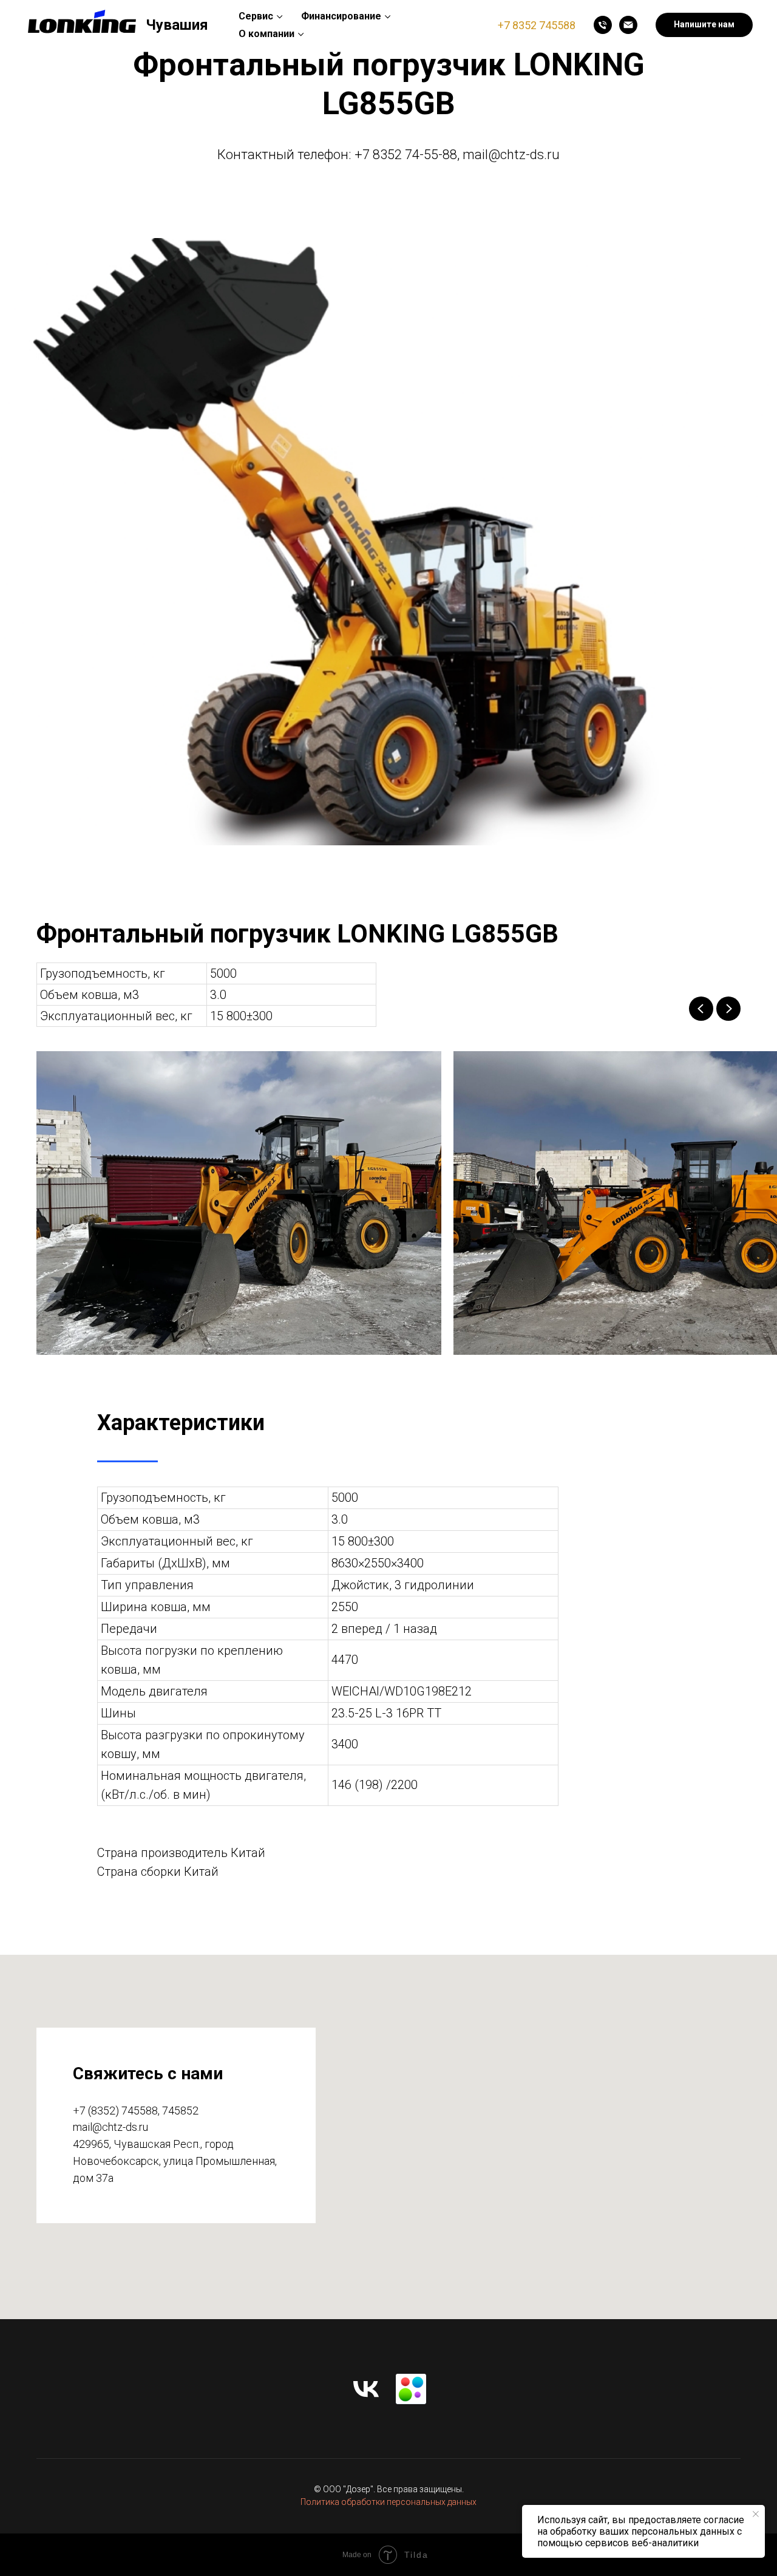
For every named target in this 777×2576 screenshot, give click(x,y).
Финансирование (341, 16)
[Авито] (411, 2389)
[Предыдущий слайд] (701, 1009)
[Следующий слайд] (728, 1009)
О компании (266, 34)
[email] (628, 25)
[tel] (603, 25)
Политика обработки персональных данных (388, 2502)
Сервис (256, 16)
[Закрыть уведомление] (756, 2514)
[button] (704, 25)
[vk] (366, 2389)
